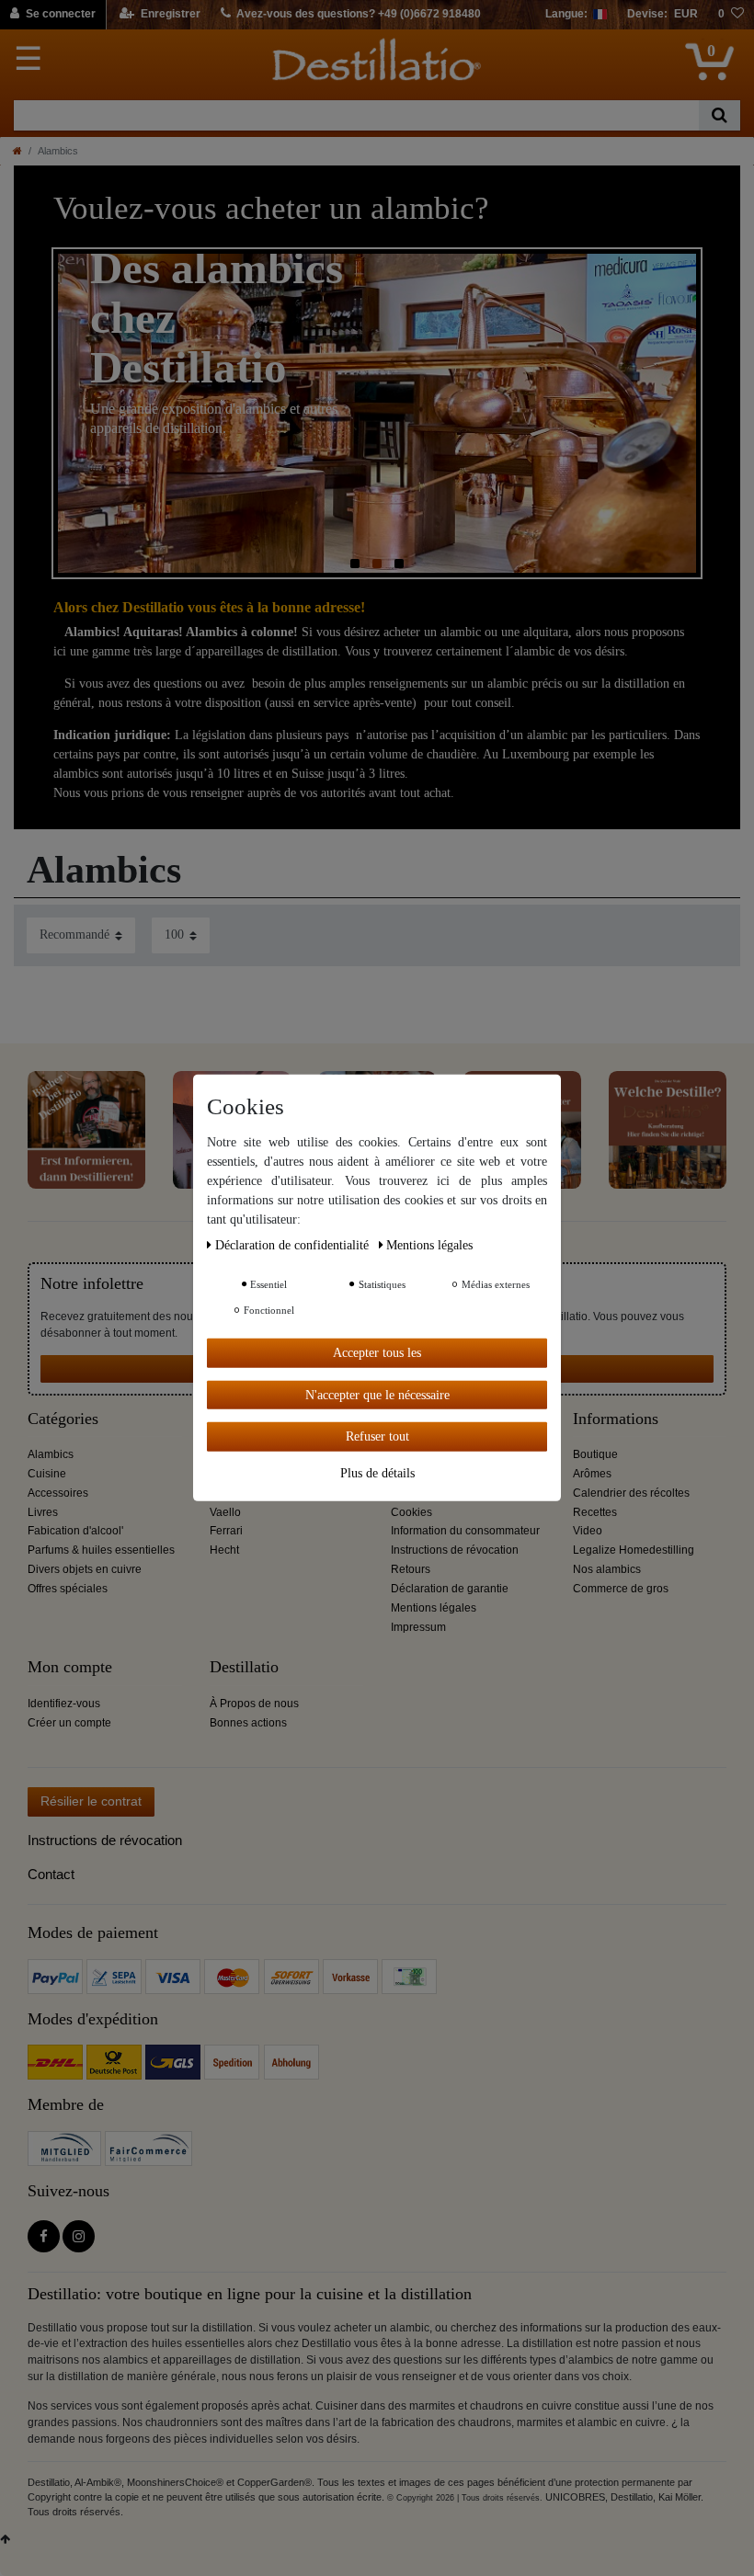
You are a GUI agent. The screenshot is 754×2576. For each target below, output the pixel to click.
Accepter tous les (377, 1353)
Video (588, 1531)
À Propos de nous (254, 1704)
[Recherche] (720, 115)
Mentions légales (434, 1608)
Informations (616, 1419)
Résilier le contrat (91, 1801)
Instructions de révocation (455, 1550)
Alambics (51, 1454)
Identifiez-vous (64, 1704)
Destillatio (244, 1667)
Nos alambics (607, 1569)
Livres (43, 1512)
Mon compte (70, 1667)
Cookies (411, 1512)
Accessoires (58, 1493)
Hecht (224, 1550)
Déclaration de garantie (450, 1589)
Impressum (418, 1627)
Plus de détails (377, 1472)
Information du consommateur (465, 1531)
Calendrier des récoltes (631, 1493)
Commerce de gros (621, 1589)
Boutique (595, 1454)
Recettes (595, 1512)
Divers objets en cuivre (85, 1569)
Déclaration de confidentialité (294, 1245)
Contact (51, 1874)
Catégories (63, 1419)
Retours (411, 1569)
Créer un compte (69, 1723)
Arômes (592, 1474)
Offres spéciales (68, 1589)
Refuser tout (377, 1436)
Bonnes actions (248, 1723)
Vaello (225, 1512)
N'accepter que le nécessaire (377, 1394)
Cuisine (47, 1474)
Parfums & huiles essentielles (101, 1550)
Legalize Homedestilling (634, 1550)
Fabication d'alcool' (75, 1531)
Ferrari (226, 1531)
